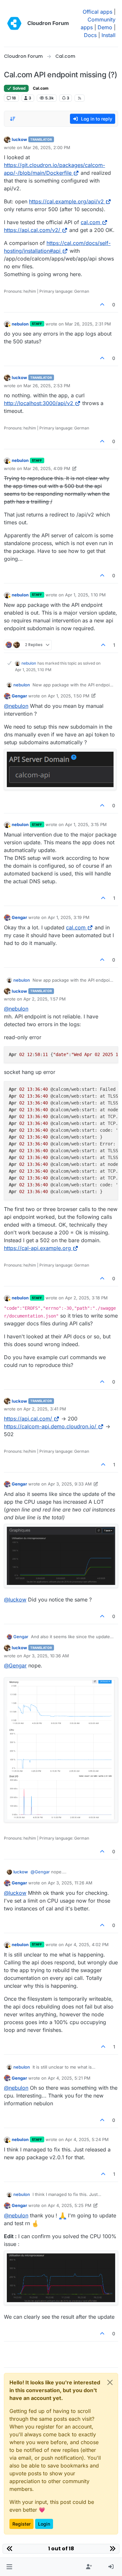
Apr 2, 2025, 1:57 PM (45, 999)
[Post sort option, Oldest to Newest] (13, 119)
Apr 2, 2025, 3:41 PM (45, 1409)
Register (21, 2524)
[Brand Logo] (14, 23)
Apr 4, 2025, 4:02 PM (87, 1945)
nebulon (20, 324)
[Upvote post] (102, 305)
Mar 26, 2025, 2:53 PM (47, 386)
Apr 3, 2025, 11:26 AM (70, 1883)
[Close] (110, 2382)
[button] (9, 2567)
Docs (90, 35)
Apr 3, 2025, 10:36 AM (46, 1656)
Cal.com (41, 88)
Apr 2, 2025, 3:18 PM (86, 1298)
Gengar (19, 696)
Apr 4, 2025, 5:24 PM (87, 2139)
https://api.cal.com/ (28, 1419)
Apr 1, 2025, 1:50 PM (69, 696)
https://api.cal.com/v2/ (32, 230)
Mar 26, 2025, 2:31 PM (88, 324)
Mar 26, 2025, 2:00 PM (47, 147)
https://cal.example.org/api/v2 (66, 201)
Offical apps (97, 12)
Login (44, 2524)
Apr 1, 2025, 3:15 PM (86, 824)
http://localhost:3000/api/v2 (39, 403)
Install (108, 35)
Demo (105, 27)
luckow (19, 139)
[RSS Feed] (80, 98)
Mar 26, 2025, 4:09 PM (47, 468)
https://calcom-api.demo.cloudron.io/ (50, 1426)
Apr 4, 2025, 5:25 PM (70, 2205)
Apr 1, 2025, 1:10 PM (85, 595)
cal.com (90, 222)
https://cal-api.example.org (37, 1248)
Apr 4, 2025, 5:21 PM (69, 2078)
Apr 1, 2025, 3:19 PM (69, 917)
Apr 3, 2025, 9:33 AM (70, 1484)
